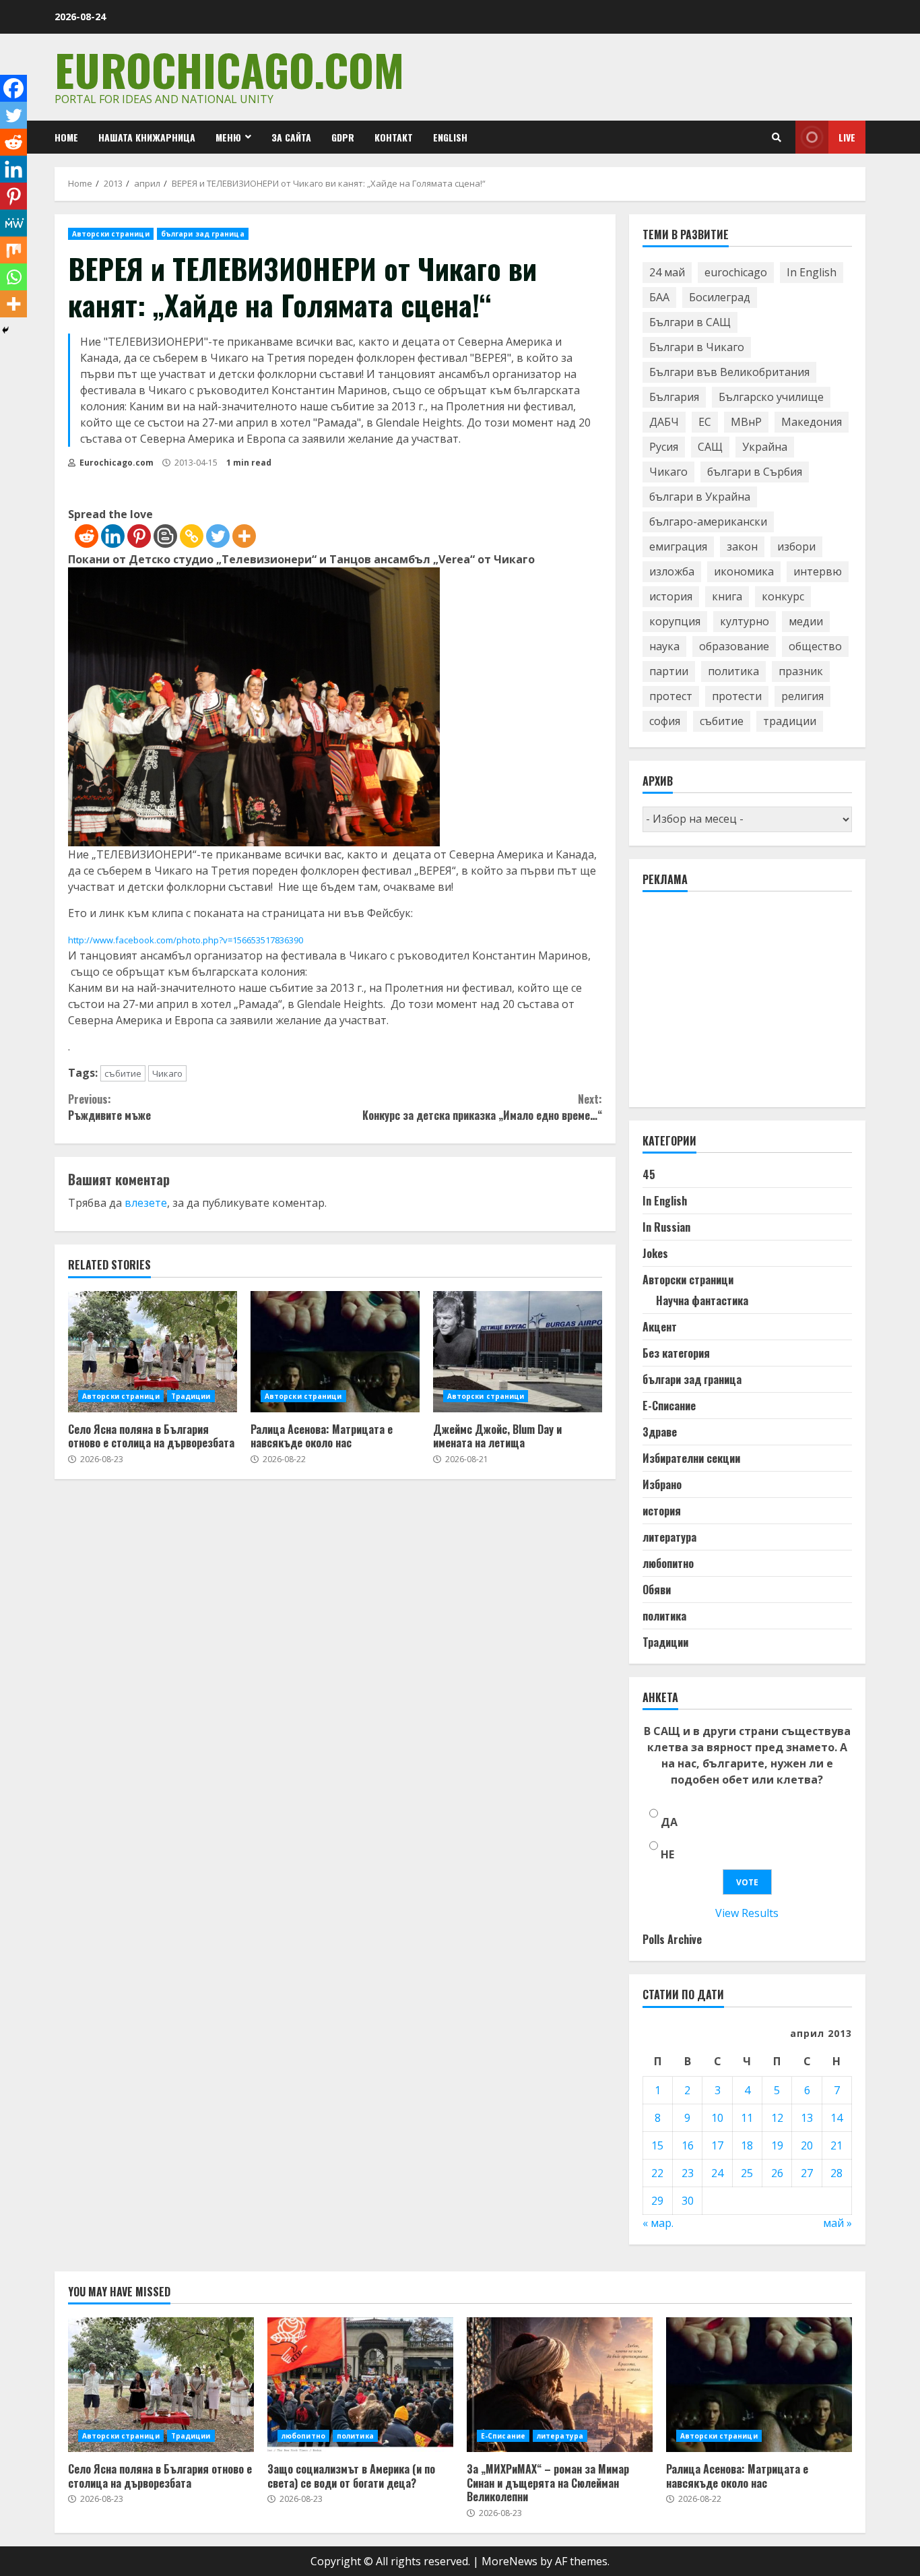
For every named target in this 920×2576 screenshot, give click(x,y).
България (674, 397)
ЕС (705, 422)
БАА (659, 297)
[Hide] (5, 330)
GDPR (343, 137)
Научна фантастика (702, 1300)
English (450, 137)
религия (802, 696)
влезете (146, 1203)
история (671, 596)
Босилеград (720, 297)
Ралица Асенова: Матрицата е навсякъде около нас (335, 1352)
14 (836, 2118)
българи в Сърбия (755, 472)
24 (717, 2173)
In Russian (666, 1227)
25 (747, 2173)
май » (837, 2223)
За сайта (291, 137)
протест (671, 696)
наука (664, 646)
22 (657, 2173)
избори (796, 546)
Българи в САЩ (690, 322)
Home (66, 137)
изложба (672, 571)
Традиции (191, 1396)
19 (777, 2145)
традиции (790, 721)
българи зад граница (203, 234)
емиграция (678, 546)
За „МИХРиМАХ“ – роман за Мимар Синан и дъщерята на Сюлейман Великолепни (560, 2385)
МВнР (746, 422)
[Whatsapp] (13, 277)
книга (727, 596)
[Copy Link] (192, 536)
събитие (123, 1073)
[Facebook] (13, 88)
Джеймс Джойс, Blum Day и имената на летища (518, 1352)
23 (688, 2173)
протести (737, 696)
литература (669, 1537)
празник (801, 671)
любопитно (668, 1563)
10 (717, 2118)
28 (836, 2173)
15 (657, 2145)
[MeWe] (13, 223)
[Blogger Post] (165, 536)
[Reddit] (87, 536)
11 (747, 2118)
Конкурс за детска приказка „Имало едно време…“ (482, 1107)
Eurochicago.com (229, 69)
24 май (667, 272)
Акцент (660, 1327)
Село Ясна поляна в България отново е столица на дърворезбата (153, 1352)
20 (807, 2145)
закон (742, 546)
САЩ (710, 447)
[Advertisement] (744, 1005)
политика (733, 671)
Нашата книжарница (147, 137)
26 (777, 2173)
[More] (244, 536)
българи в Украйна (700, 497)
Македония (812, 422)
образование (734, 646)
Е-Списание (669, 1406)
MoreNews (510, 2561)
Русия (664, 447)
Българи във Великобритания (729, 372)
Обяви (657, 1590)
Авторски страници (111, 234)
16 (688, 2145)
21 (836, 2145)
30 (688, 2201)
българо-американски (708, 522)
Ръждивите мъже (109, 1107)
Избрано (662, 1484)
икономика (744, 571)
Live (847, 137)
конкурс (783, 596)
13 (807, 2118)
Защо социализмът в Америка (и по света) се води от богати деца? (360, 2385)
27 (807, 2173)
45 (649, 1174)
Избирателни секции (691, 1458)
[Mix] (13, 250)
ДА (669, 1822)
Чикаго (167, 1073)
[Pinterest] (139, 536)
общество (815, 646)
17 (717, 2145)
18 (747, 2145)
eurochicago (736, 272)
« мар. (658, 2223)
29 (657, 2201)
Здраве (660, 1432)
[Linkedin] (113, 536)
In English (812, 272)
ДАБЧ (664, 422)
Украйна (765, 447)
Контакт (394, 137)
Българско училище (771, 397)
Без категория (676, 1353)
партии (669, 671)
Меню (228, 137)
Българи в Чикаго (697, 347)
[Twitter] (218, 536)
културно (745, 621)
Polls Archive (672, 1939)
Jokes (655, 1253)
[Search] (777, 137)
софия (665, 721)
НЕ (667, 1854)
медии (806, 621)
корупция (675, 621)
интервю (818, 571)
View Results (747, 1913)
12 (777, 2118)
